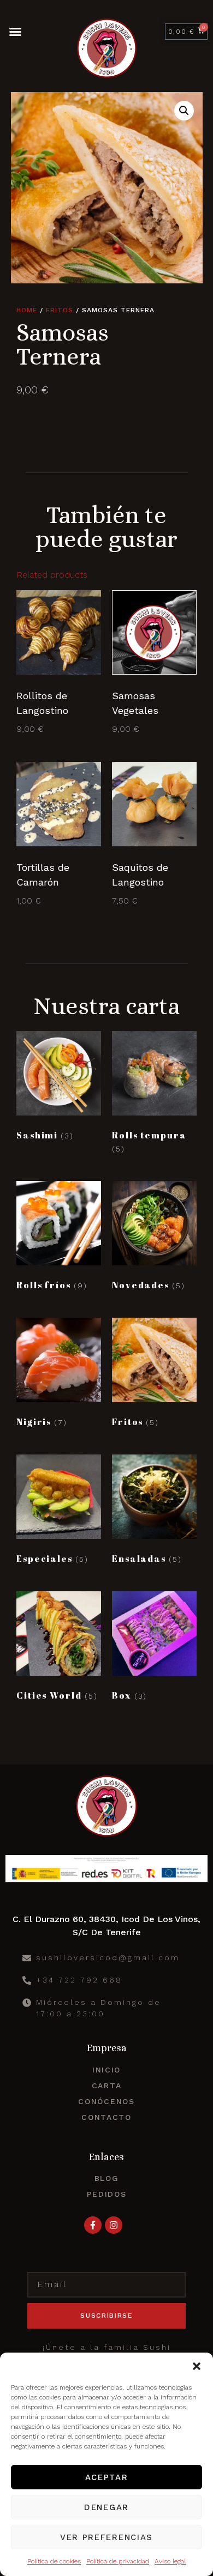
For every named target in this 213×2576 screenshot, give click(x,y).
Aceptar (107, 2477)
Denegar (106, 2507)
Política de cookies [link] (54, 2561)
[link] (59, 663)
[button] (197, 2366)
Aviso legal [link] (170, 2561)
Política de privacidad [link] (118, 2561)
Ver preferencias (106, 2537)
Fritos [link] (60, 310)
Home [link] (27, 310)
